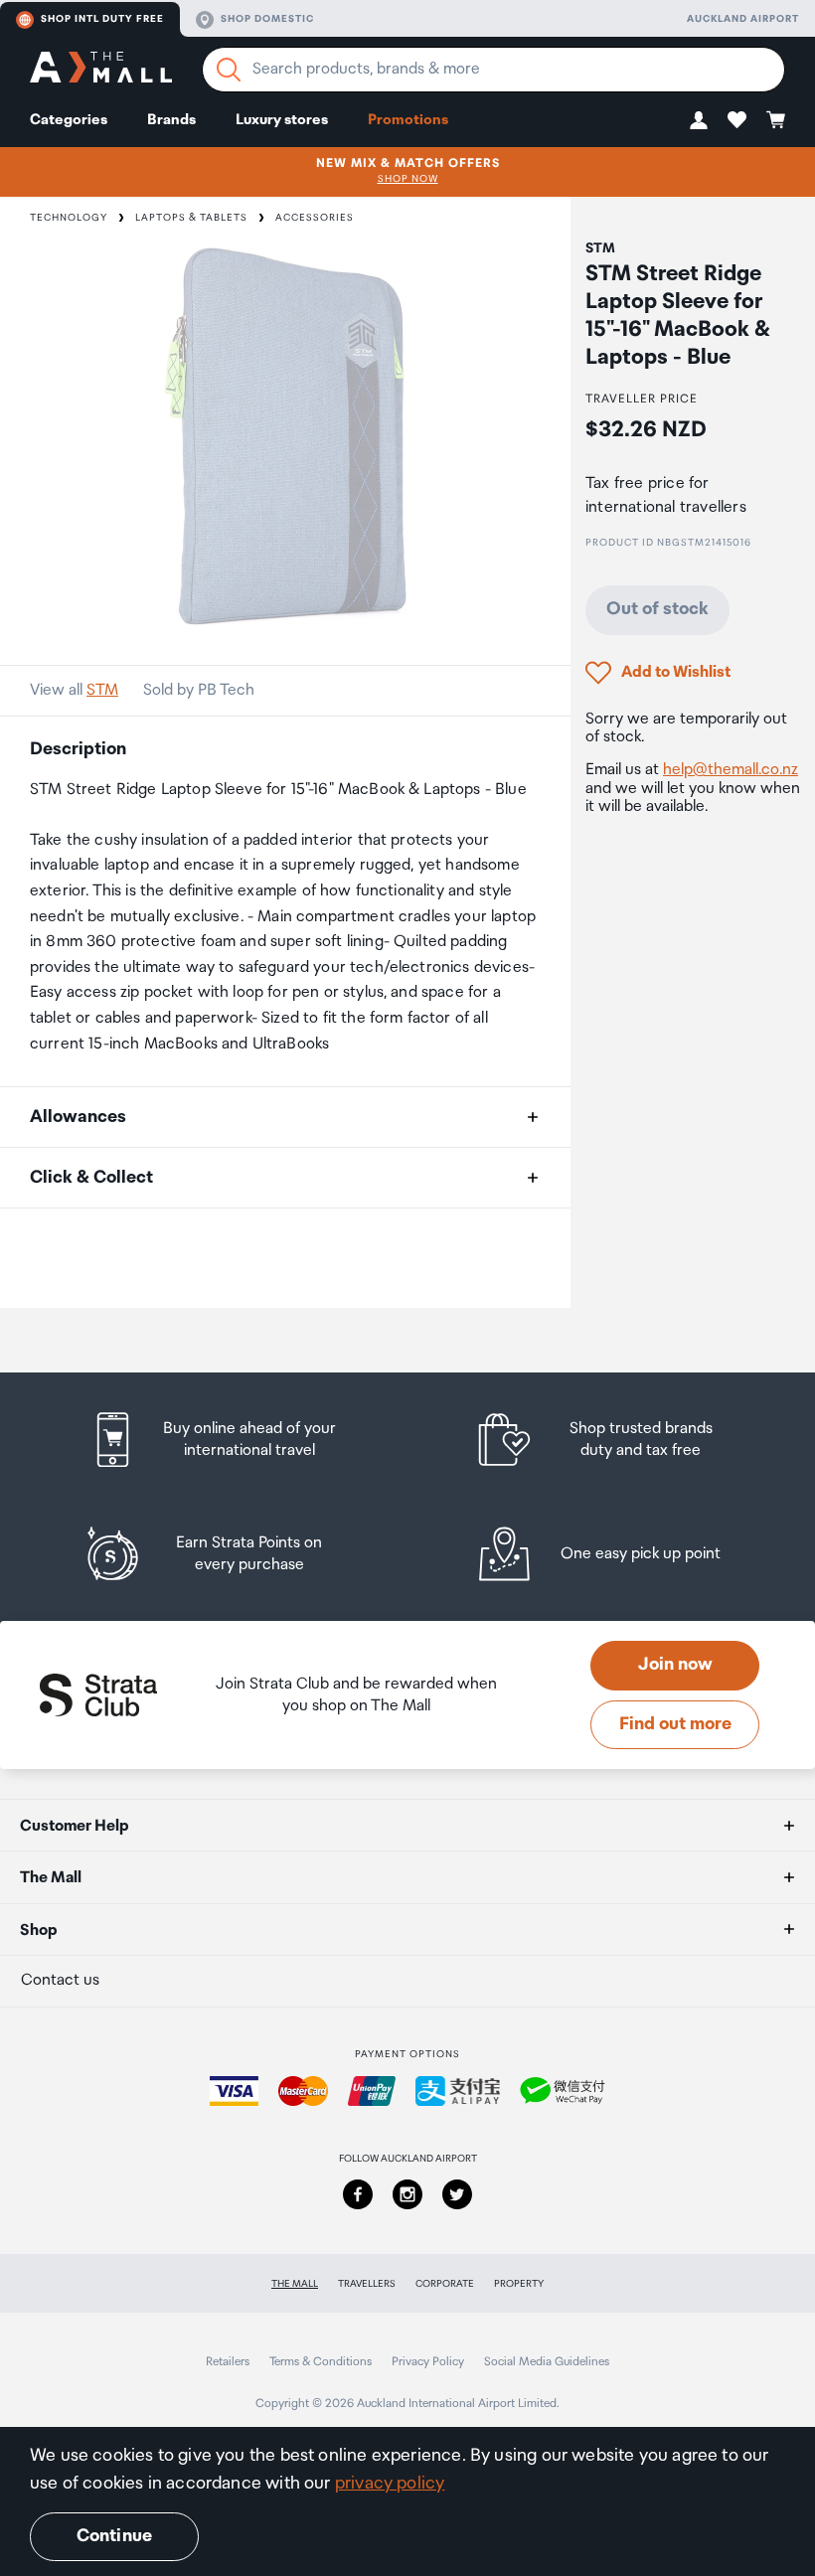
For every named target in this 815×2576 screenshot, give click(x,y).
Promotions (408, 120)
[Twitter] (457, 2194)
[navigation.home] (101, 70)
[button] (699, 120)
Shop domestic (267, 19)
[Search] (229, 70)
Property (519, 2284)
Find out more (675, 1724)
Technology (69, 218)
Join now (675, 1665)
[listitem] (232, 1440)
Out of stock (657, 609)
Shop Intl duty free (102, 19)
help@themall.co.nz (731, 770)
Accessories (315, 218)
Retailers (228, 2362)
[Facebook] (358, 2194)
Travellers (367, 2284)
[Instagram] (407, 2194)
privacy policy (390, 2484)
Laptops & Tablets (191, 218)
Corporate (445, 2284)
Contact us (60, 1980)
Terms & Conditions (321, 2362)
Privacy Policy (428, 2362)
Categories (69, 120)
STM (102, 690)
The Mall (295, 2284)
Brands (171, 120)
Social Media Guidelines (547, 2362)
